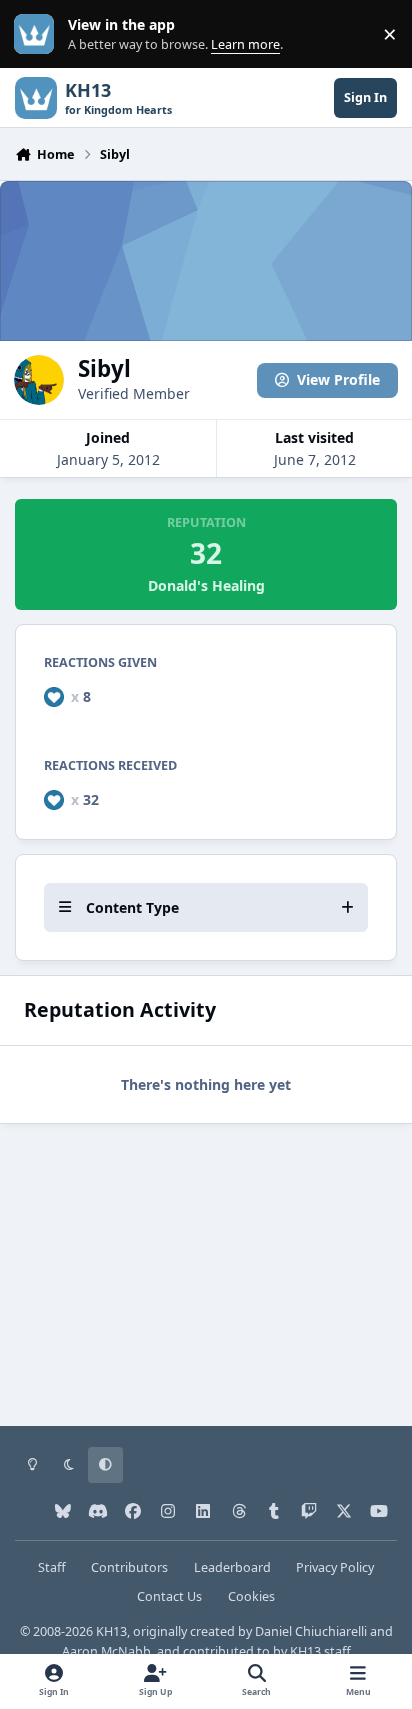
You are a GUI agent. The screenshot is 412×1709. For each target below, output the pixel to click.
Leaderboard (232, 1567)
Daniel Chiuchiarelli (311, 1631)
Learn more (38, 34)
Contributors (129, 1567)
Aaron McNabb (106, 1651)
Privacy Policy (335, 1567)
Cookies (251, 1596)
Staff (52, 1567)
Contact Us (169, 1596)
